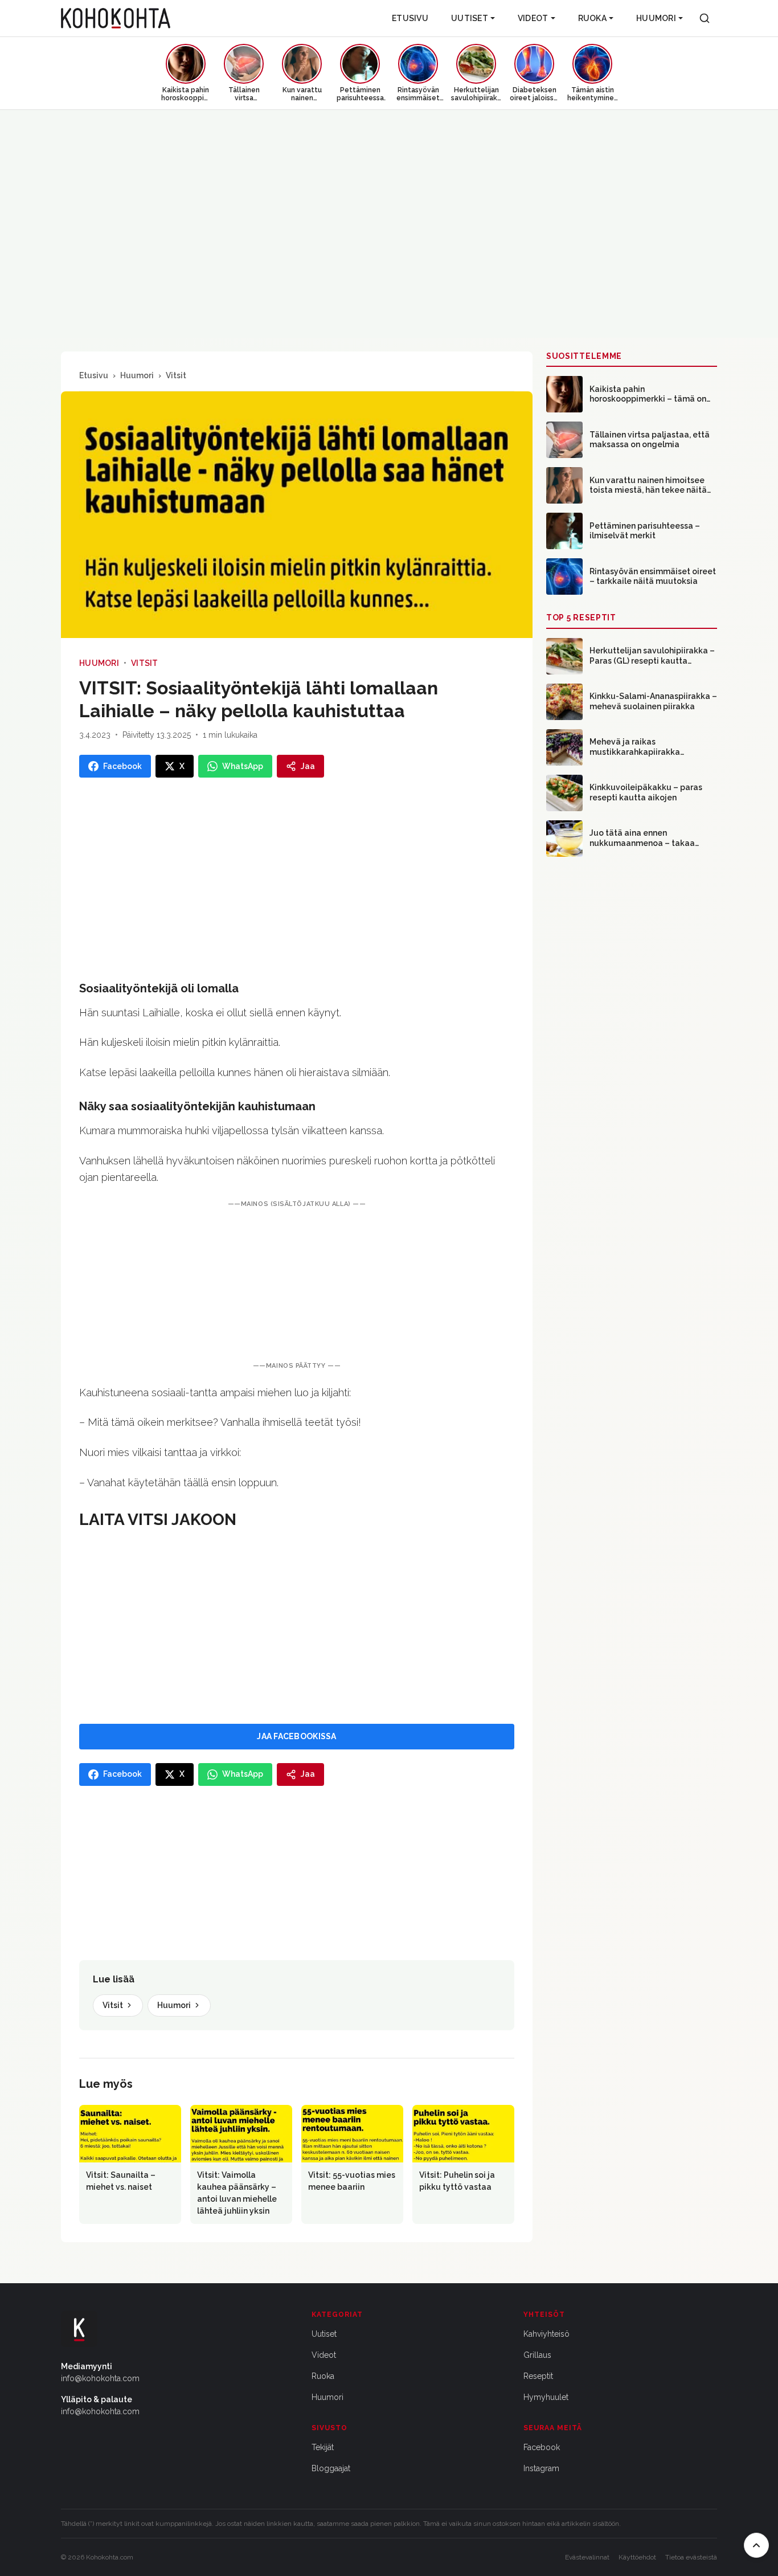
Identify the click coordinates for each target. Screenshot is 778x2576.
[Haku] (705, 18)
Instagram (541, 2468)
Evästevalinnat (587, 2557)
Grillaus (537, 2355)
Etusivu (410, 18)
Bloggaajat (331, 2468)
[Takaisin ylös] (756, 2545)
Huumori (656, 18)
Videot (533, 18)
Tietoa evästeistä (691, 2557)
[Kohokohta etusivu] (116, 18)
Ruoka (592, 18)
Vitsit (176, 375)
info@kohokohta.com (100, 2378)
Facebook (542, 2447)
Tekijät (323, 2447)
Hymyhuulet (546, 2397)
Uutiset (470, 18)
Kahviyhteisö (546, 2334)
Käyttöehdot (637, 2557)
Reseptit (538, 2376)
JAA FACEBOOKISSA (296, 1736)
